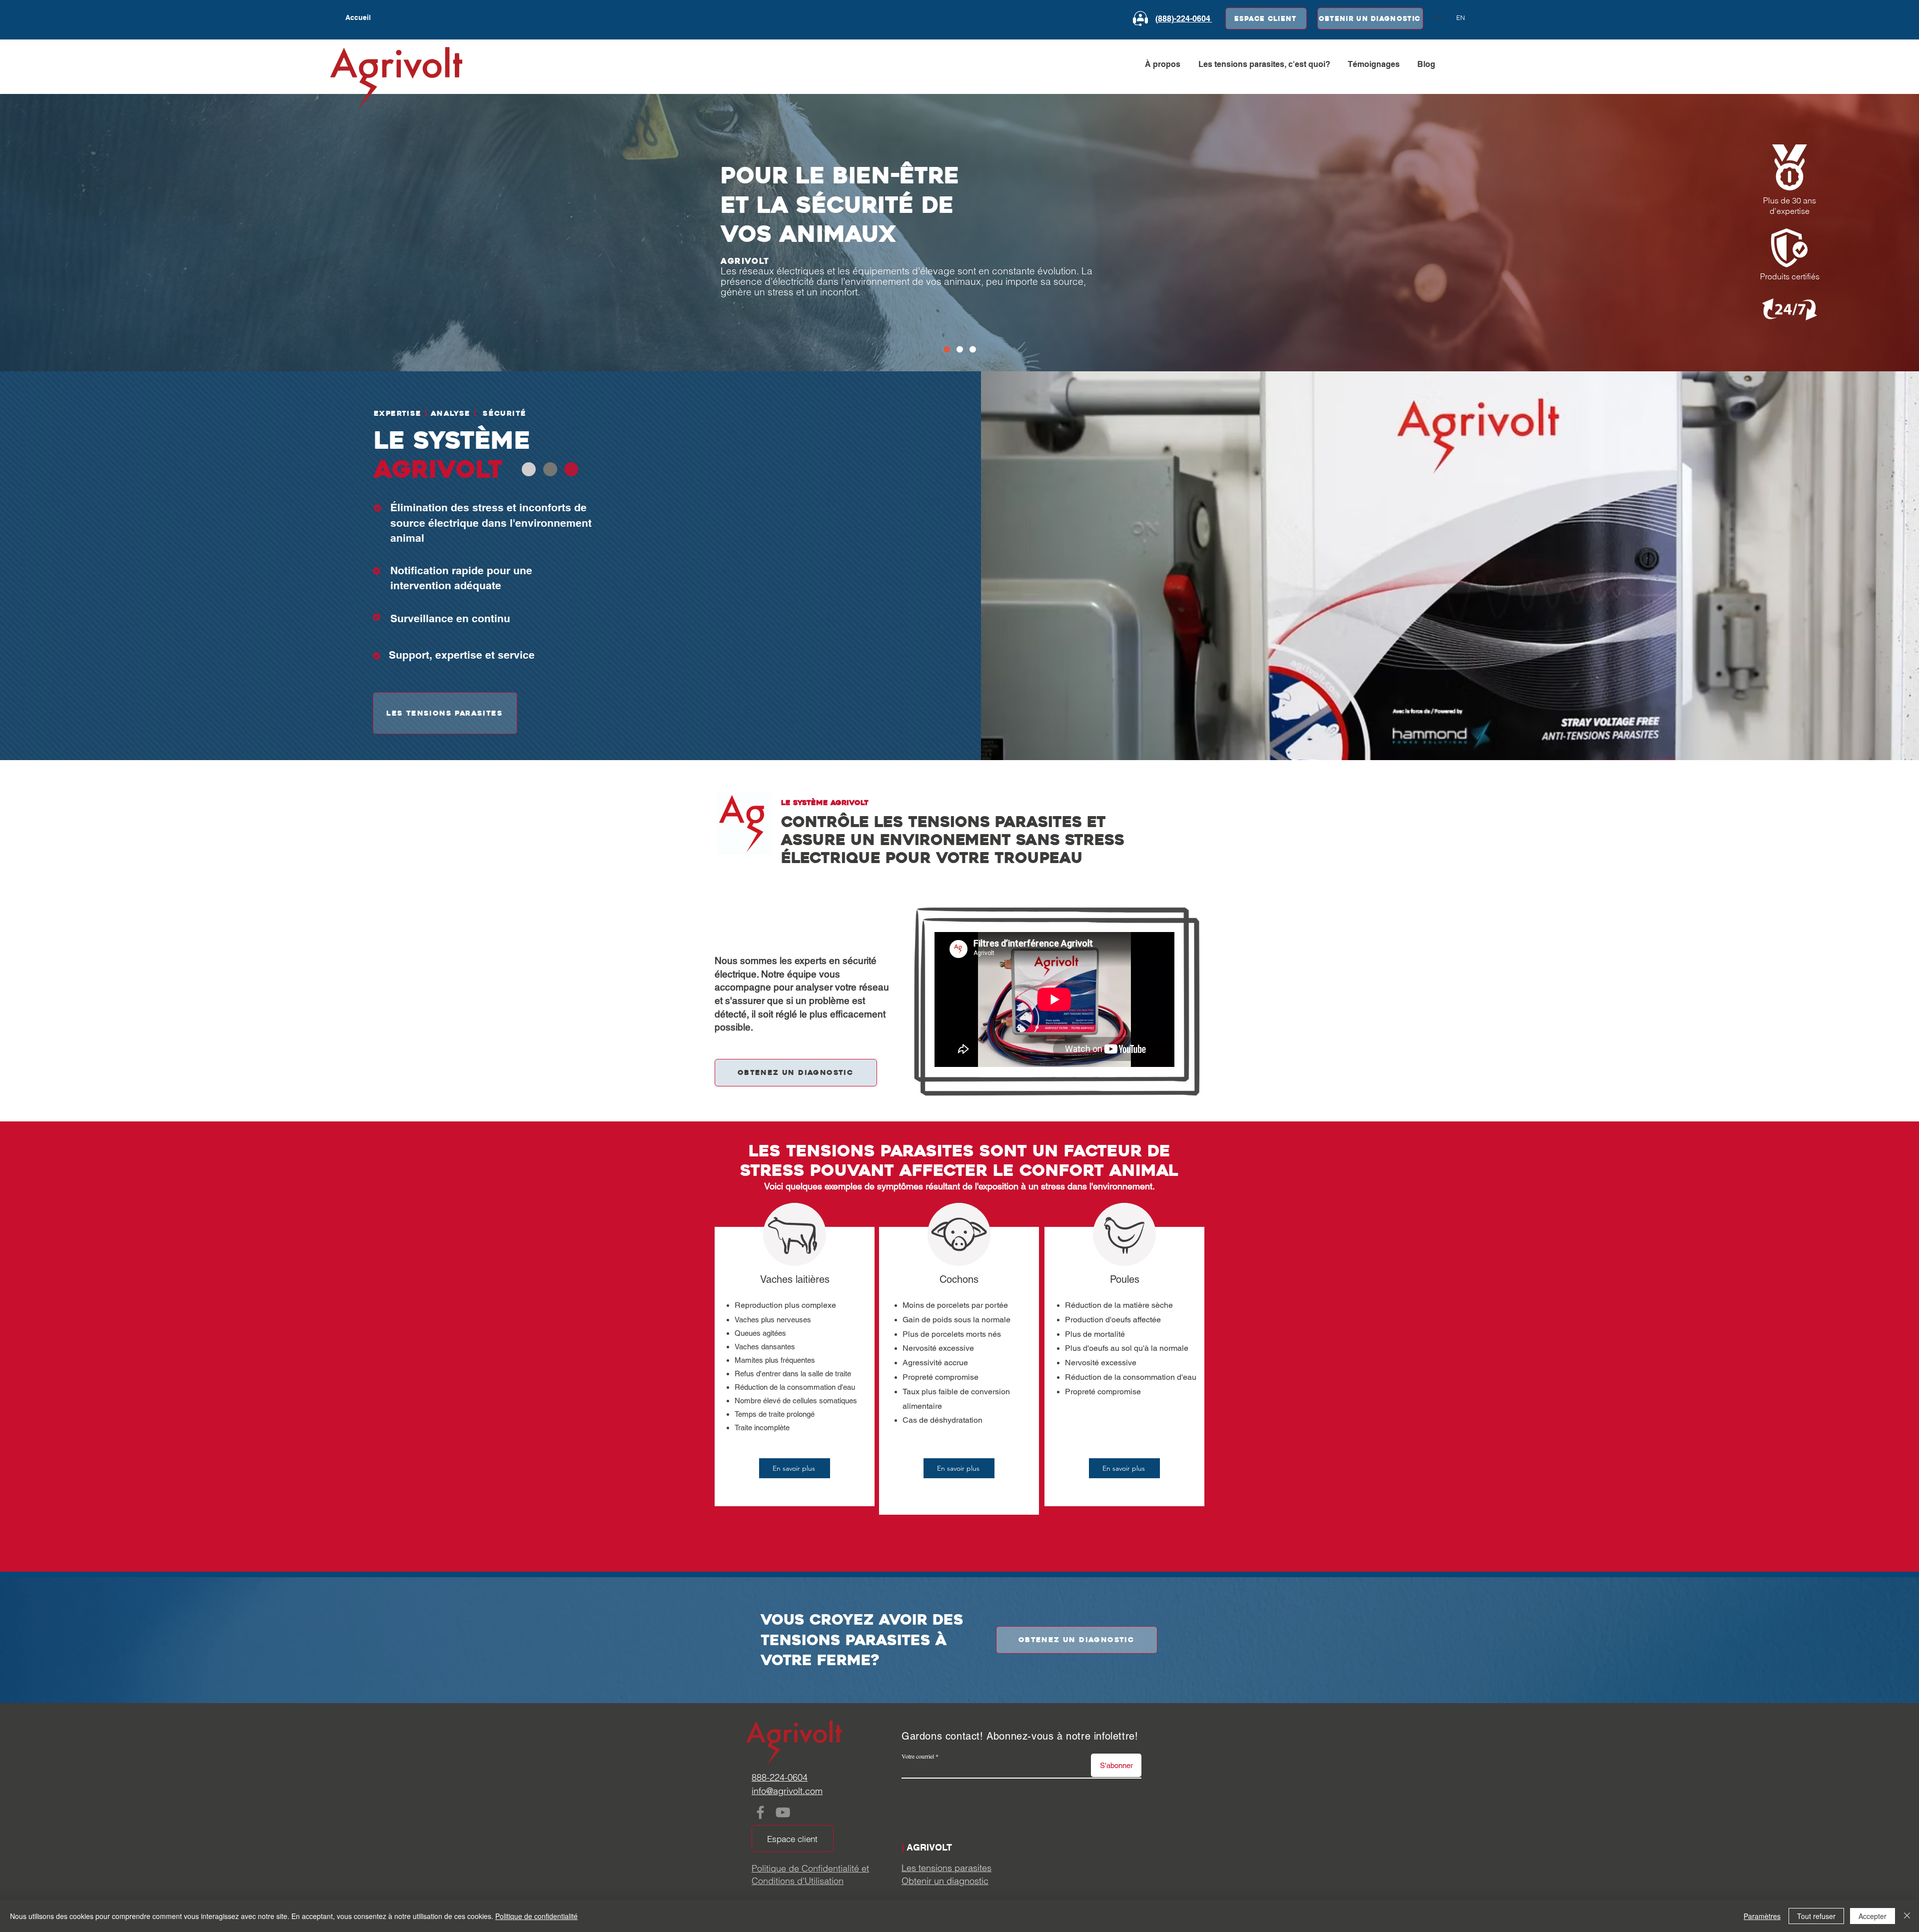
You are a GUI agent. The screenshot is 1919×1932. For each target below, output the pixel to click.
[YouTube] (783, 1812)
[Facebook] (760, 1812)
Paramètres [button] (1762, 1916)
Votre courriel (918, 1756)
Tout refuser (1816, 1916)
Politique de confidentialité (536, 1916)
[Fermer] (1907, 1916)
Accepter (1873, 1916)
